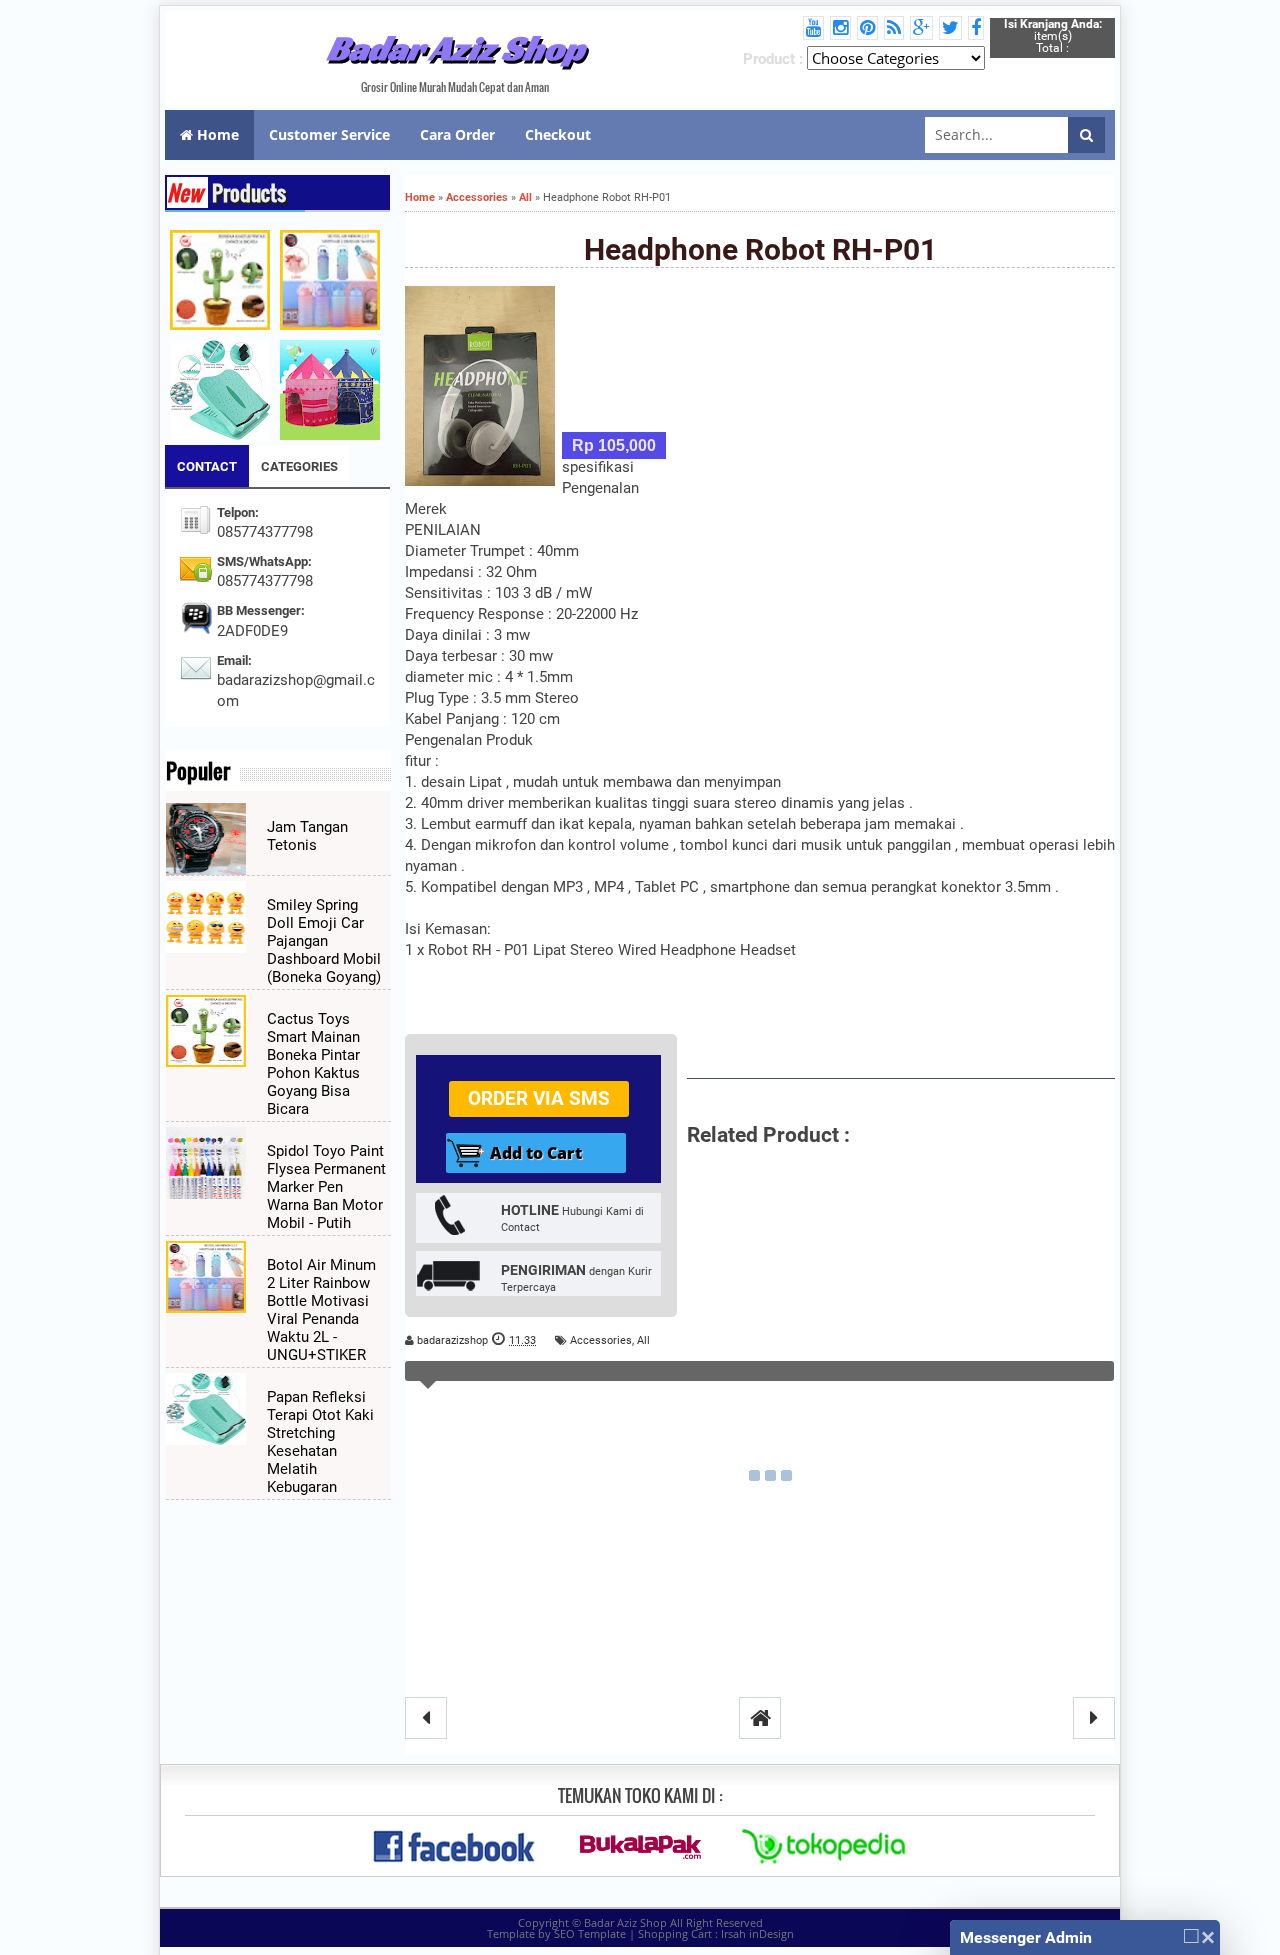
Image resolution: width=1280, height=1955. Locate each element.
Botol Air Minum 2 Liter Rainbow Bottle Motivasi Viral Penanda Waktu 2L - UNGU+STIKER (321, 1310)
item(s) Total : (1053, 36)
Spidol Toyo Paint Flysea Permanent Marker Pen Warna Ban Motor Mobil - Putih (326, 1187)
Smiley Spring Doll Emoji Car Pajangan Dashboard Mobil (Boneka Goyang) (324, 941)
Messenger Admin (1026, 1937)
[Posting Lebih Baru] (426, 1718)
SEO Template (590, 1933)
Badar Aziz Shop (455, 48)
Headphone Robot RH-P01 (760, 249)
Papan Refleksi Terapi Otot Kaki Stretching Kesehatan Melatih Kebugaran (320, 1442)
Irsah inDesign (757, 1933)
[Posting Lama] (1094, 1718)
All (643, 1340)
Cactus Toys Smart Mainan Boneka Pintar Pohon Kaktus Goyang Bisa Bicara (313, 1064)
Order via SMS (539, 1098)
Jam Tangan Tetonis (307, 836)
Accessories (601, 1340)
